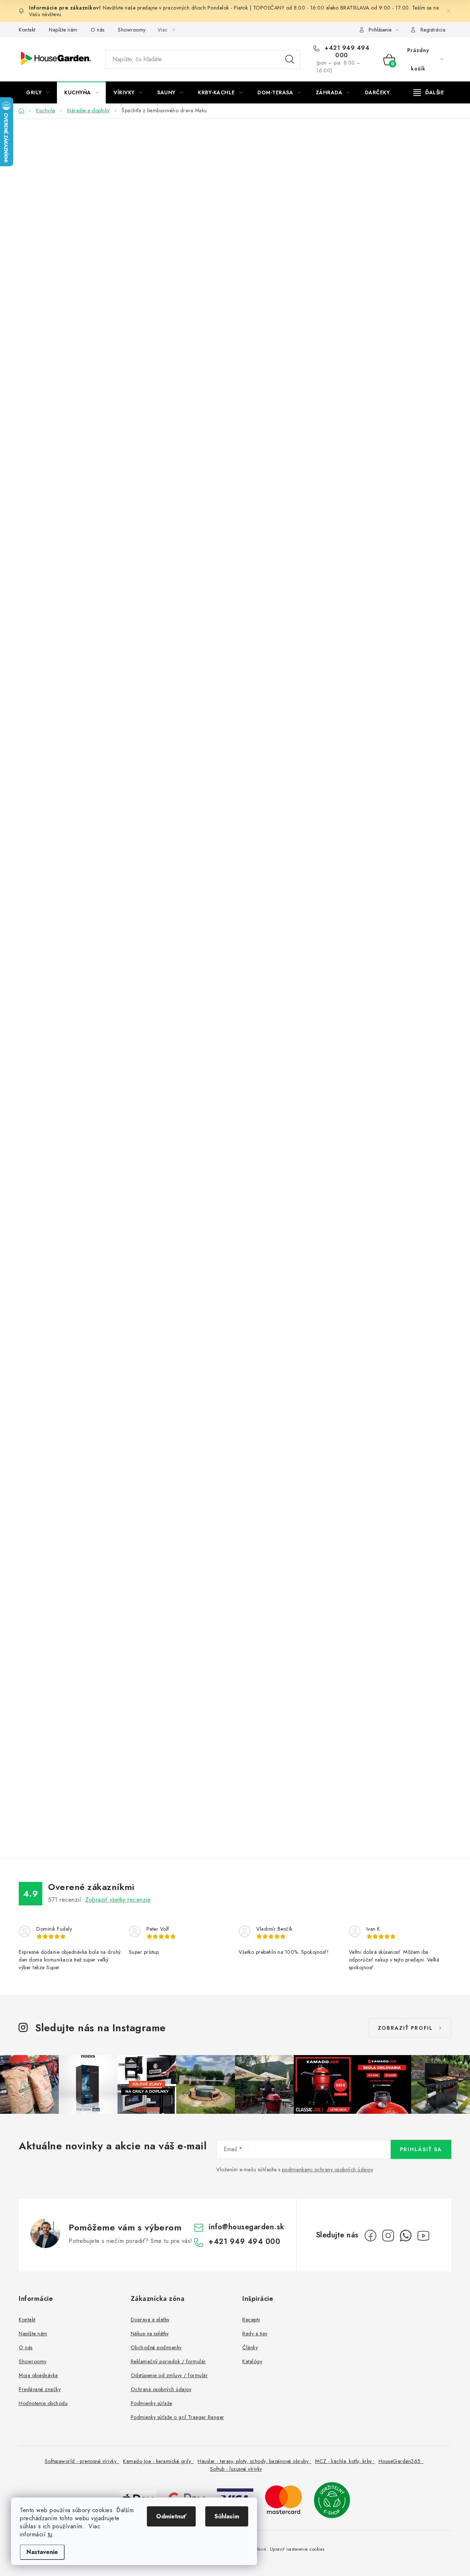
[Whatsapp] (406, 2236)
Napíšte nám (63, 30)
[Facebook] (370, 2236)
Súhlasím (227, 2516)
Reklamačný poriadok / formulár (168, 2361)
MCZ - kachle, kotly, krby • (345, 2461)
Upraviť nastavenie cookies (297, 2549)
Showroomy (132, 30)
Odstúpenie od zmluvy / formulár (169, 2375)
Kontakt (27, 30)
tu (50, 2534)
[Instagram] (388, 2236)
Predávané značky (40, 2389)
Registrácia (433, 30)
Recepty (251, 2320)
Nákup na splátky (150, 2334)
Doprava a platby (150, 2320)
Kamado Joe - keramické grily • (158, 2461)
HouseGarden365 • (401, 2461)
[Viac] (429, 92)
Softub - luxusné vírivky (236, 2469)
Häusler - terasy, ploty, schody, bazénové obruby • (254, 2461)
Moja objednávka (38, 2375)
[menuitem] (38, 92)
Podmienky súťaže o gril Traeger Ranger (178, 2417)
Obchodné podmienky (156, 2347)
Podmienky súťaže (151, 2403)
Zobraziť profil (405, 2028)
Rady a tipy (255, 2334)
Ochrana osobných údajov (161, 2389)
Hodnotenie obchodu (43, 2403)
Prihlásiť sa (421, 2149)
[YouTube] (423, 2236)
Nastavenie (42, 2552)
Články (250, 2347)
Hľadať (290, 59)
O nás (98, 30)
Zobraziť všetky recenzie (118, 1900)
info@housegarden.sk (247, 2227)
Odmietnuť (171, 2516)
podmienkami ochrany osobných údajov (328, 2170)
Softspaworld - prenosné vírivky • (82, 2461)
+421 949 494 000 (346, 52)
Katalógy (252, 2361)
